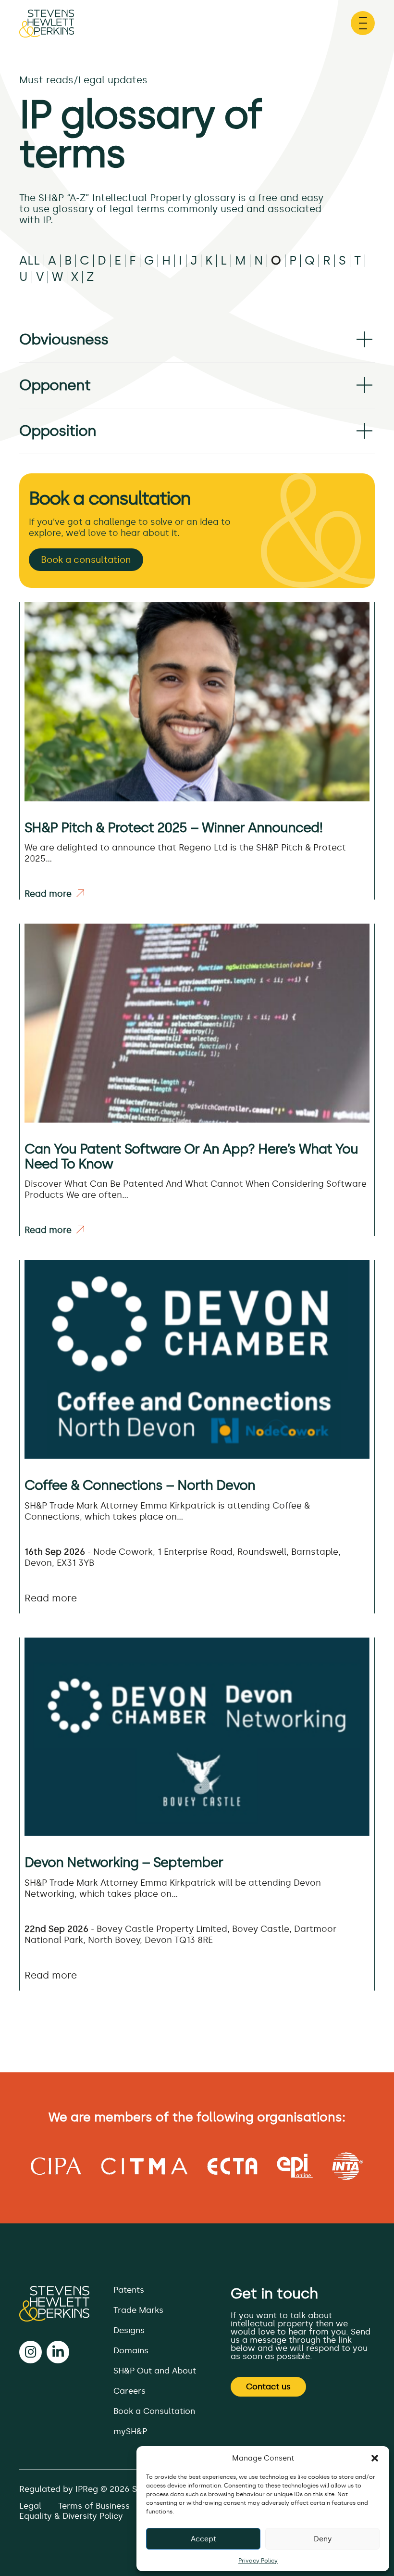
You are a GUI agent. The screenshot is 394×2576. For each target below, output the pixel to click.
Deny (323, 2539)
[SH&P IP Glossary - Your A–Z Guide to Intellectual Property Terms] (47, 28)
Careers (129, 2391)
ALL (30, 261)
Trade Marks (138, 2310)
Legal (30, 2506)
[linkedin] (58, 2352)
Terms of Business (94, 2506)
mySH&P (130, 2431)
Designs (129, 2330)
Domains (131, 2350)
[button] (375, 2458)
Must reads (46, 80)
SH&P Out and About (155, 2371)
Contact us (268, 2386)
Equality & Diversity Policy (71, 2516)
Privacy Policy (258, 2561)
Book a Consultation (154, 2411)
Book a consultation (86, 560)
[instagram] (31, 2352)
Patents (129, 2290)
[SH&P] (54, 2304)
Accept (203, 2539)
